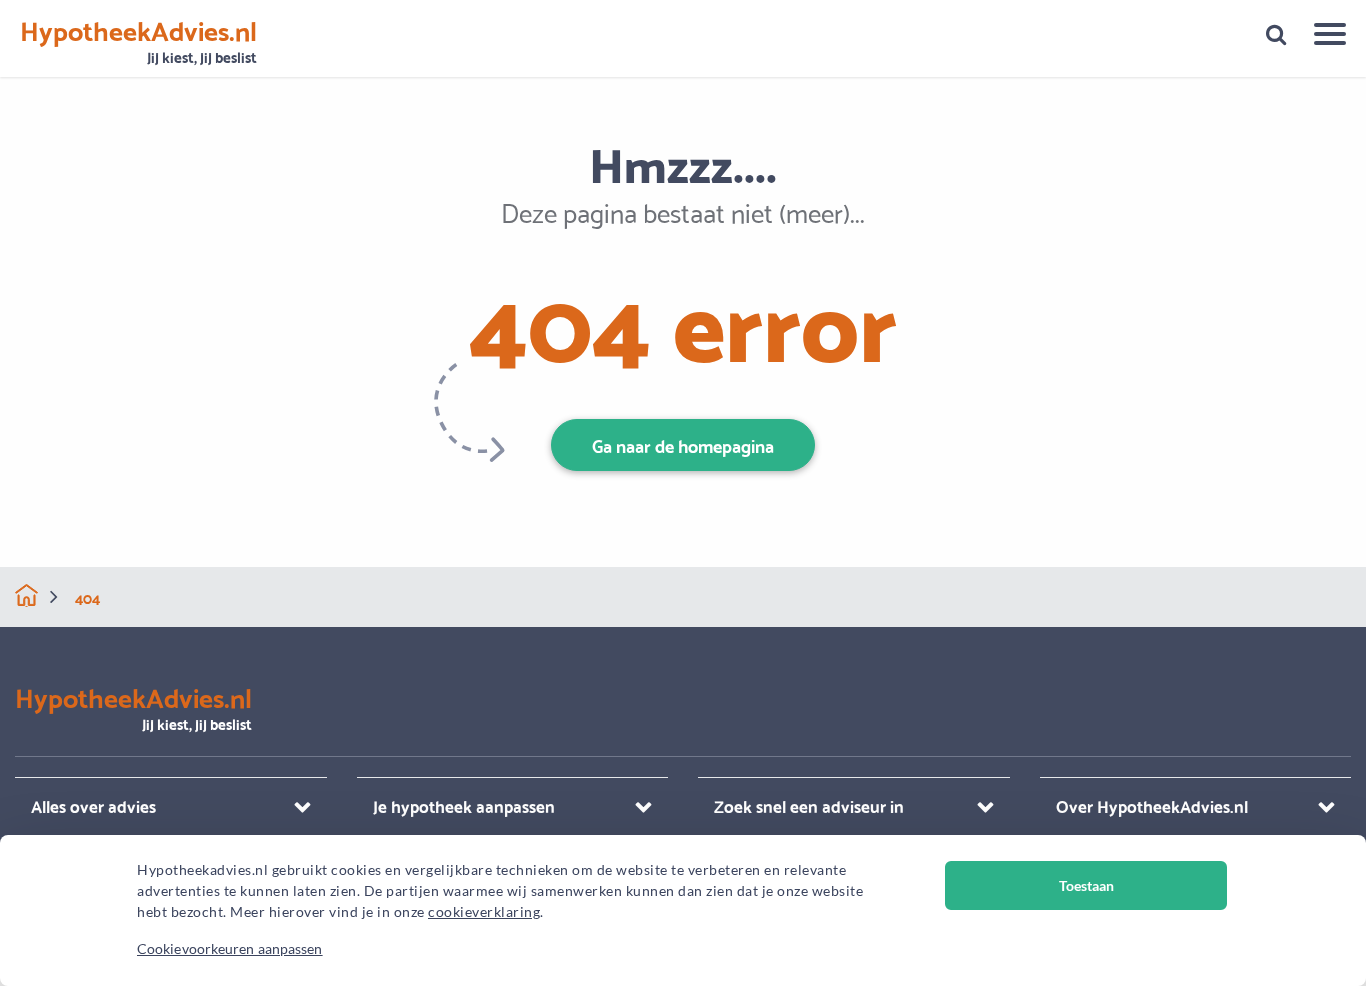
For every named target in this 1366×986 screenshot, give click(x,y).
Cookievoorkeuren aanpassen (230, 948)
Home (26, 595)
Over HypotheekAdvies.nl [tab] (1152, 805)
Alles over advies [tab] (93, 805)
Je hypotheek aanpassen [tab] (464, 805)
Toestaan (1086, 885)
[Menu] (1322, 37)
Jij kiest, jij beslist (138, 42)
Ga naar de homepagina (683, 444)
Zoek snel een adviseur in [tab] (809, 805)
